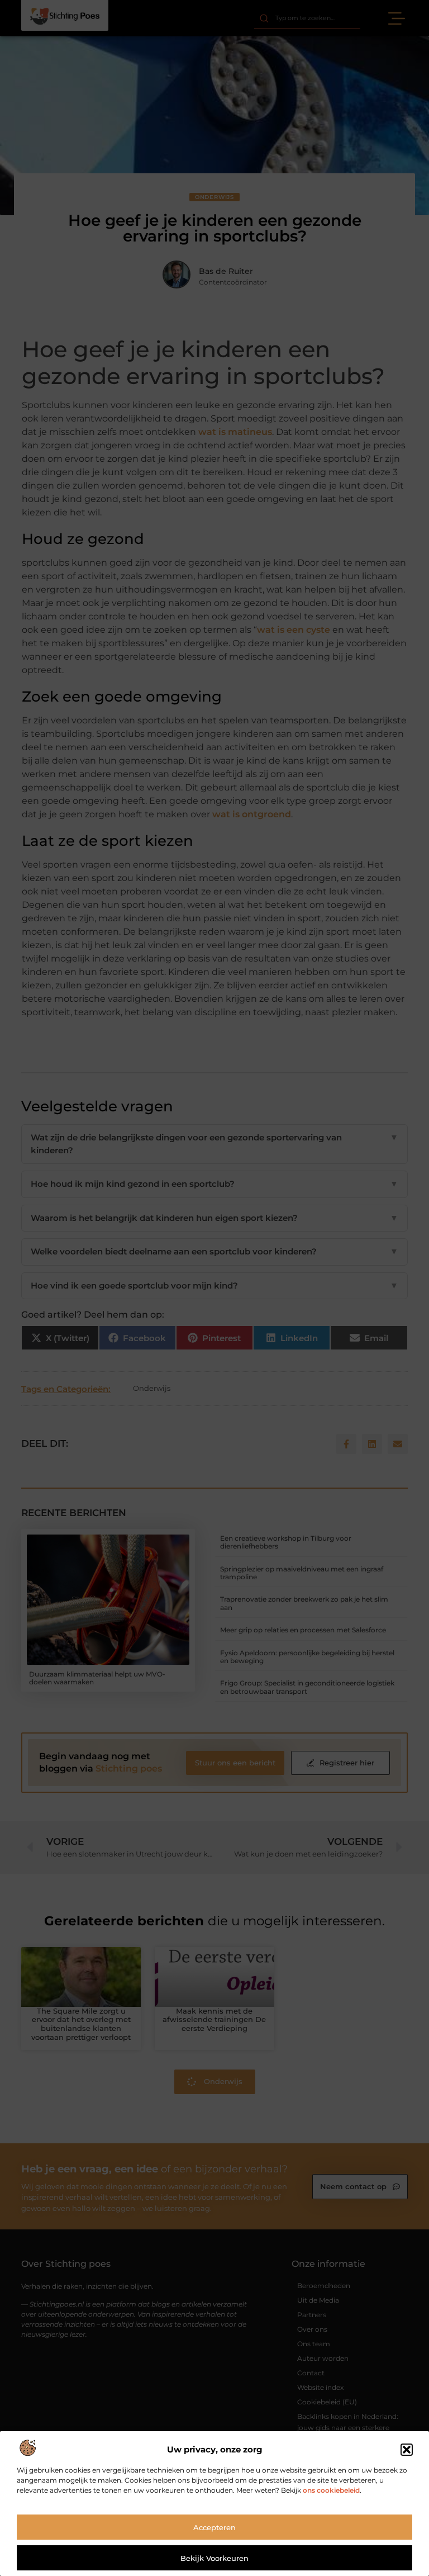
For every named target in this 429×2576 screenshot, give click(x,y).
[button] (407, 2450)
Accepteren (214, 2527)
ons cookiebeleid (331, 2490)
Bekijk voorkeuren (214, 2558)
